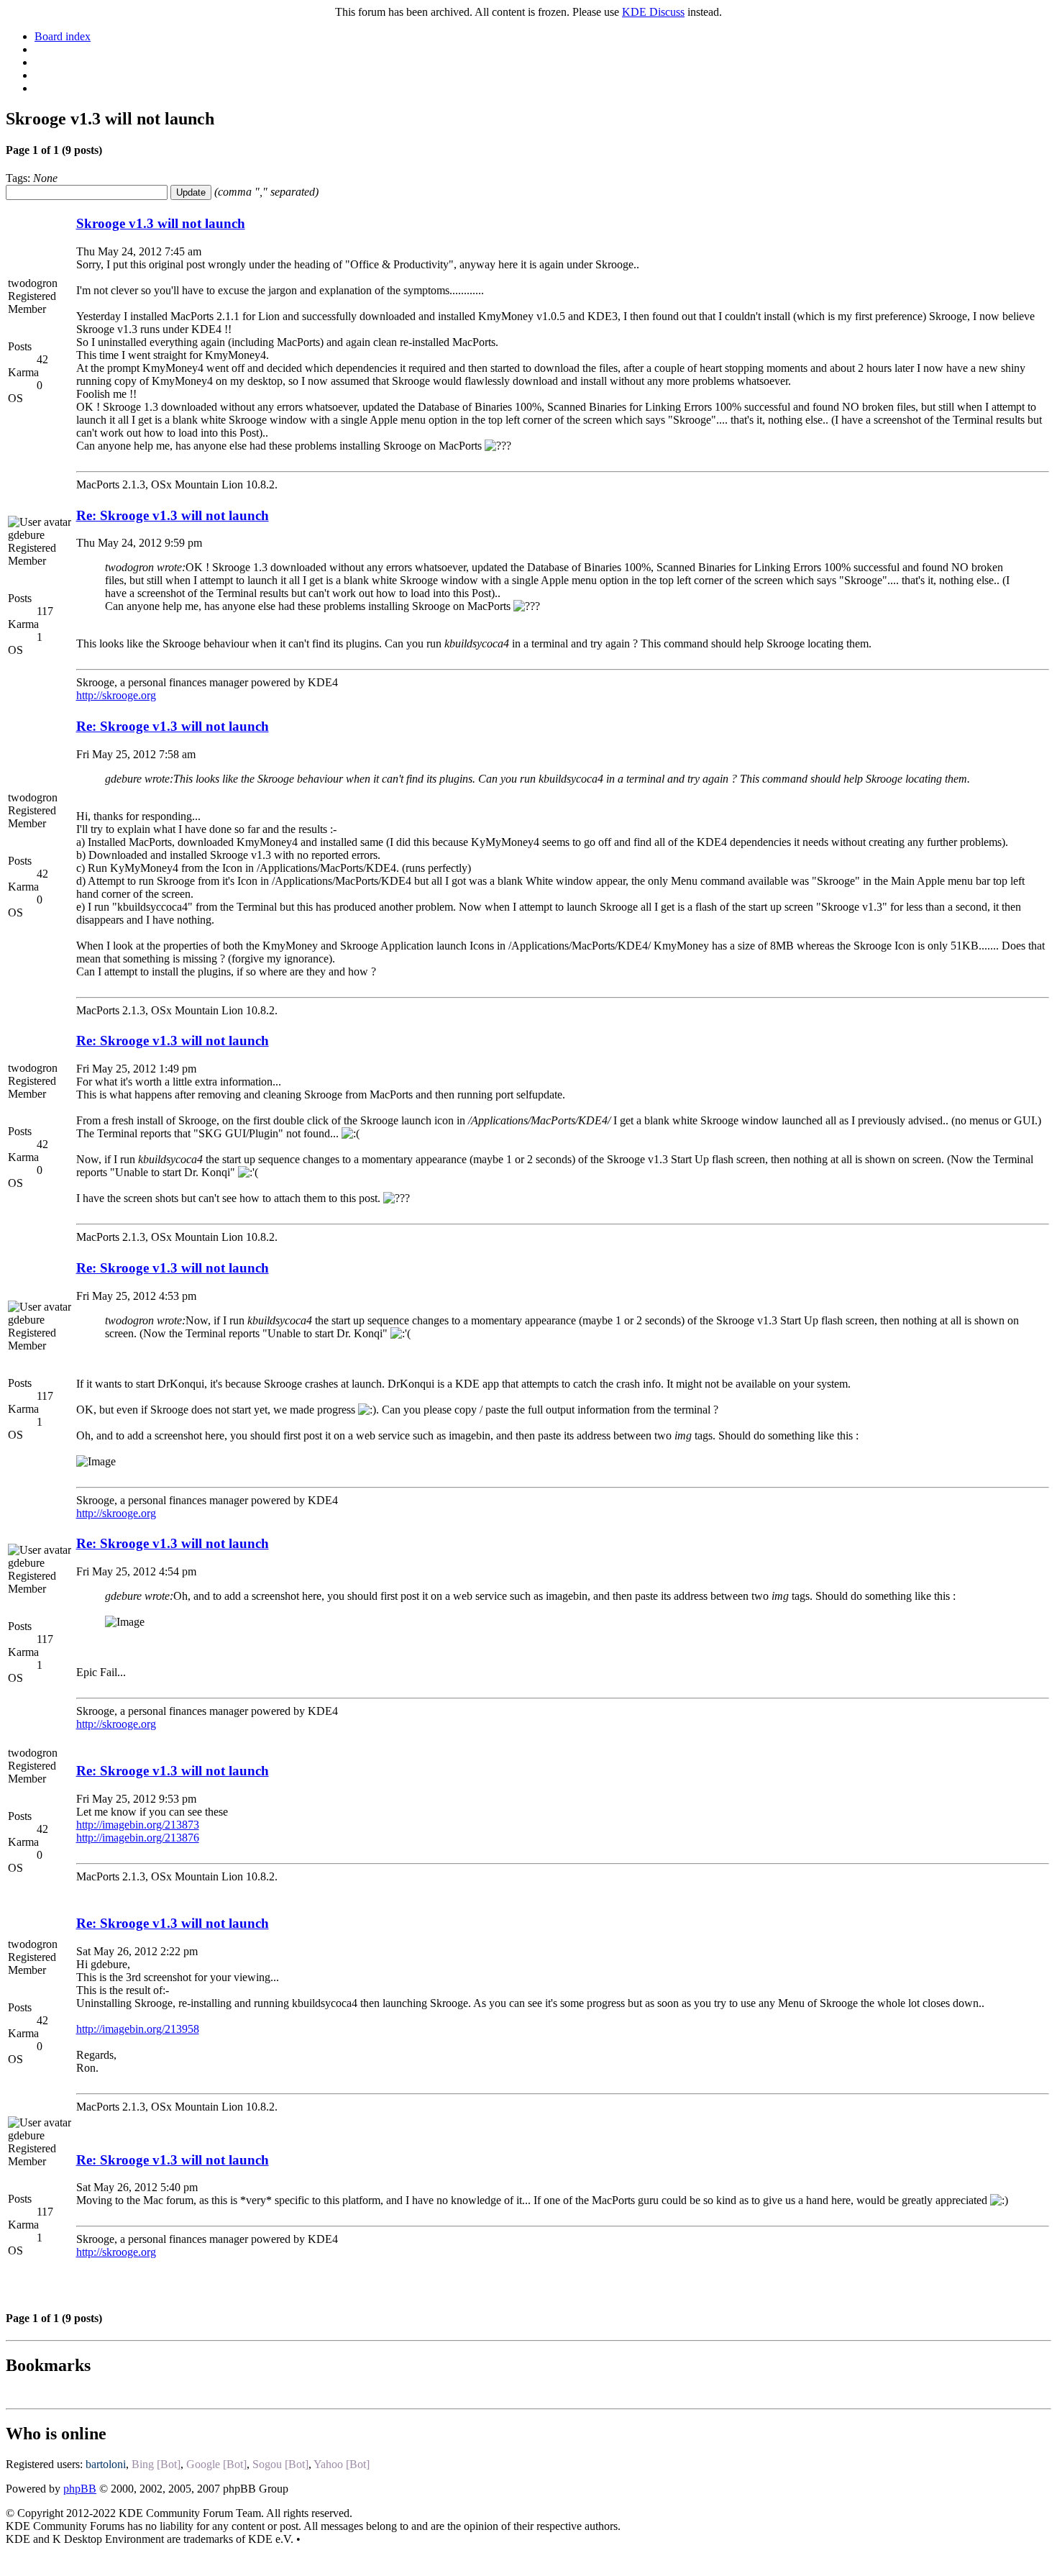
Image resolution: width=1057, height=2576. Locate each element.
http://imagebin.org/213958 (138, 2029)
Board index (63, 36)
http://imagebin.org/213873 (138, 1825)
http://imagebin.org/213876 (138, 1838)
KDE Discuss (653, 12)
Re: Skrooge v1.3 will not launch (173, 515)
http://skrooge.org (116, 695)
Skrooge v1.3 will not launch (161, 223)
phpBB (80, 2489)
